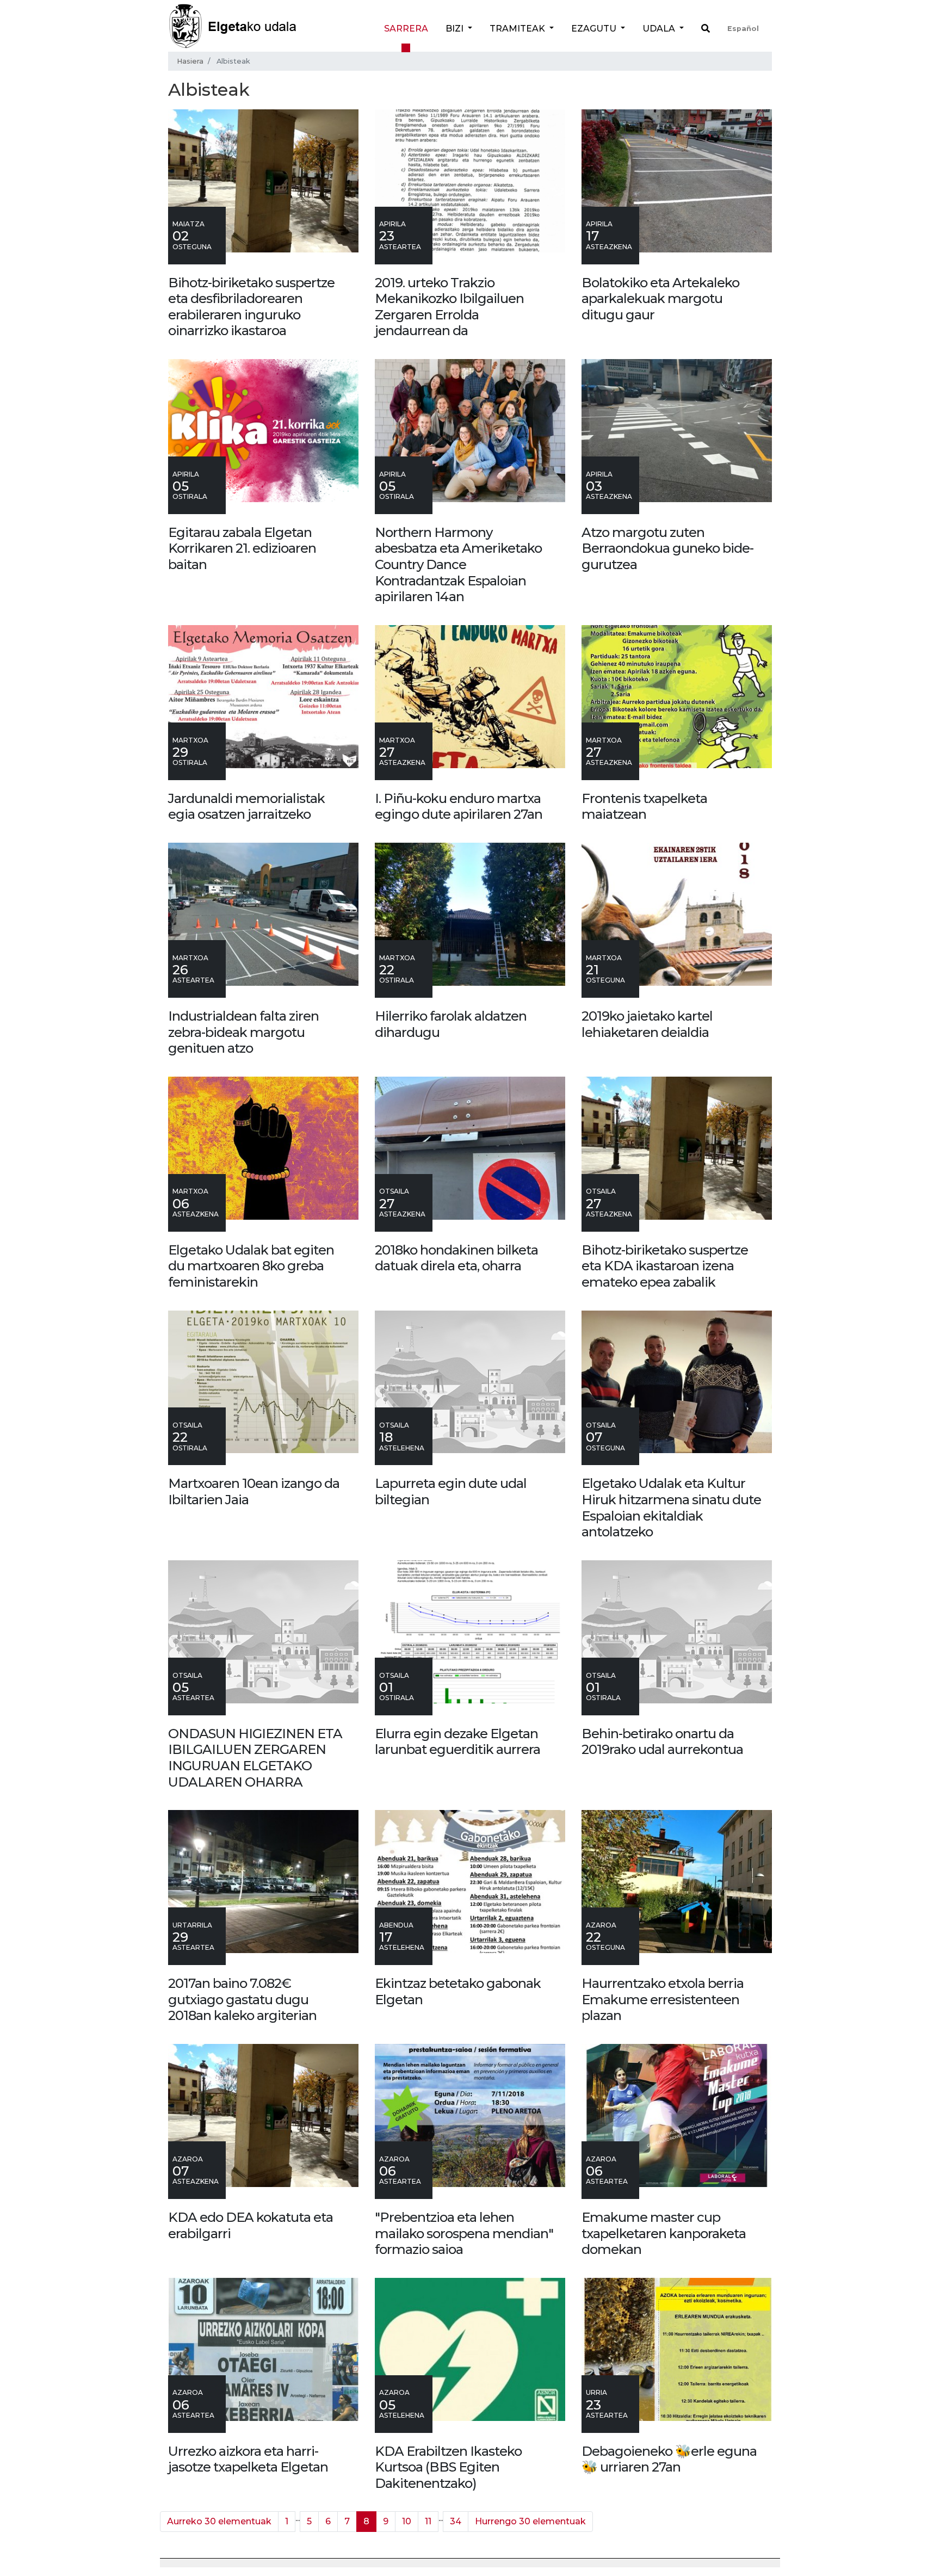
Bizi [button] (456, 29)
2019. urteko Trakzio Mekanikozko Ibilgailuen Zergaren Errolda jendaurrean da (449, 307)
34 (456, 2521)
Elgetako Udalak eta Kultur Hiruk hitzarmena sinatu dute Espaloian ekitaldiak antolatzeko (671, 1508)
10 (407, 2521)
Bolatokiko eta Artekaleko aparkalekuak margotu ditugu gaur (660, 299)
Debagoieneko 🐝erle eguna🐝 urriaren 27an (669, 2459)
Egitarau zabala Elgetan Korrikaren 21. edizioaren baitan (242, 548)
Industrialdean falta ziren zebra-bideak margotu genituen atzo (243, 1032)
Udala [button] (660, 29)
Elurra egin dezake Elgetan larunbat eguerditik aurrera (457, 1742)
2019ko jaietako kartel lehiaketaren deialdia (647, 1024)
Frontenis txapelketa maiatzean (644, 807)
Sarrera (406, 29)
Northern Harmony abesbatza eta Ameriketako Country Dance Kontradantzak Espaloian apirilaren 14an (458, 564)
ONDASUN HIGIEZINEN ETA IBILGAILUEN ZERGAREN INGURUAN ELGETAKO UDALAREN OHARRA (255, 1758)
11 (428, 2521)
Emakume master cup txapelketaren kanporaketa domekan (664, 2233)
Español (743, 29)
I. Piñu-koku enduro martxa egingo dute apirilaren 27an (459, 807)
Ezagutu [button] (595, 29)
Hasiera (190, 61)
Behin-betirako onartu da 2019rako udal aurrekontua (662, 1742)
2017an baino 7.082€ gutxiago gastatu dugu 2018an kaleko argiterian (242, 1999)
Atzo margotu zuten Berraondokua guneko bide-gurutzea (667, 548)
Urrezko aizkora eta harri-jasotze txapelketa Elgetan (248, 2459)
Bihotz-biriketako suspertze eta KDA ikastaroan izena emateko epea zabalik (665, 1266)
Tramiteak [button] (518, 29)
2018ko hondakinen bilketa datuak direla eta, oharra (456, 1258)
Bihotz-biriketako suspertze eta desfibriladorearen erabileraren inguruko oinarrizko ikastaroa (251, 307)
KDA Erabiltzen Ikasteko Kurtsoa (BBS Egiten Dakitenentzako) (448, 2467)
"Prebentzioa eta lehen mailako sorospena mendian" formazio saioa (464, 2233)
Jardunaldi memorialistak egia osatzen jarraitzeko (246, 807)
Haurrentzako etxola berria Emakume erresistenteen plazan (663, 1999)
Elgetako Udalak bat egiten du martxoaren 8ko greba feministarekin (251, 1266)
